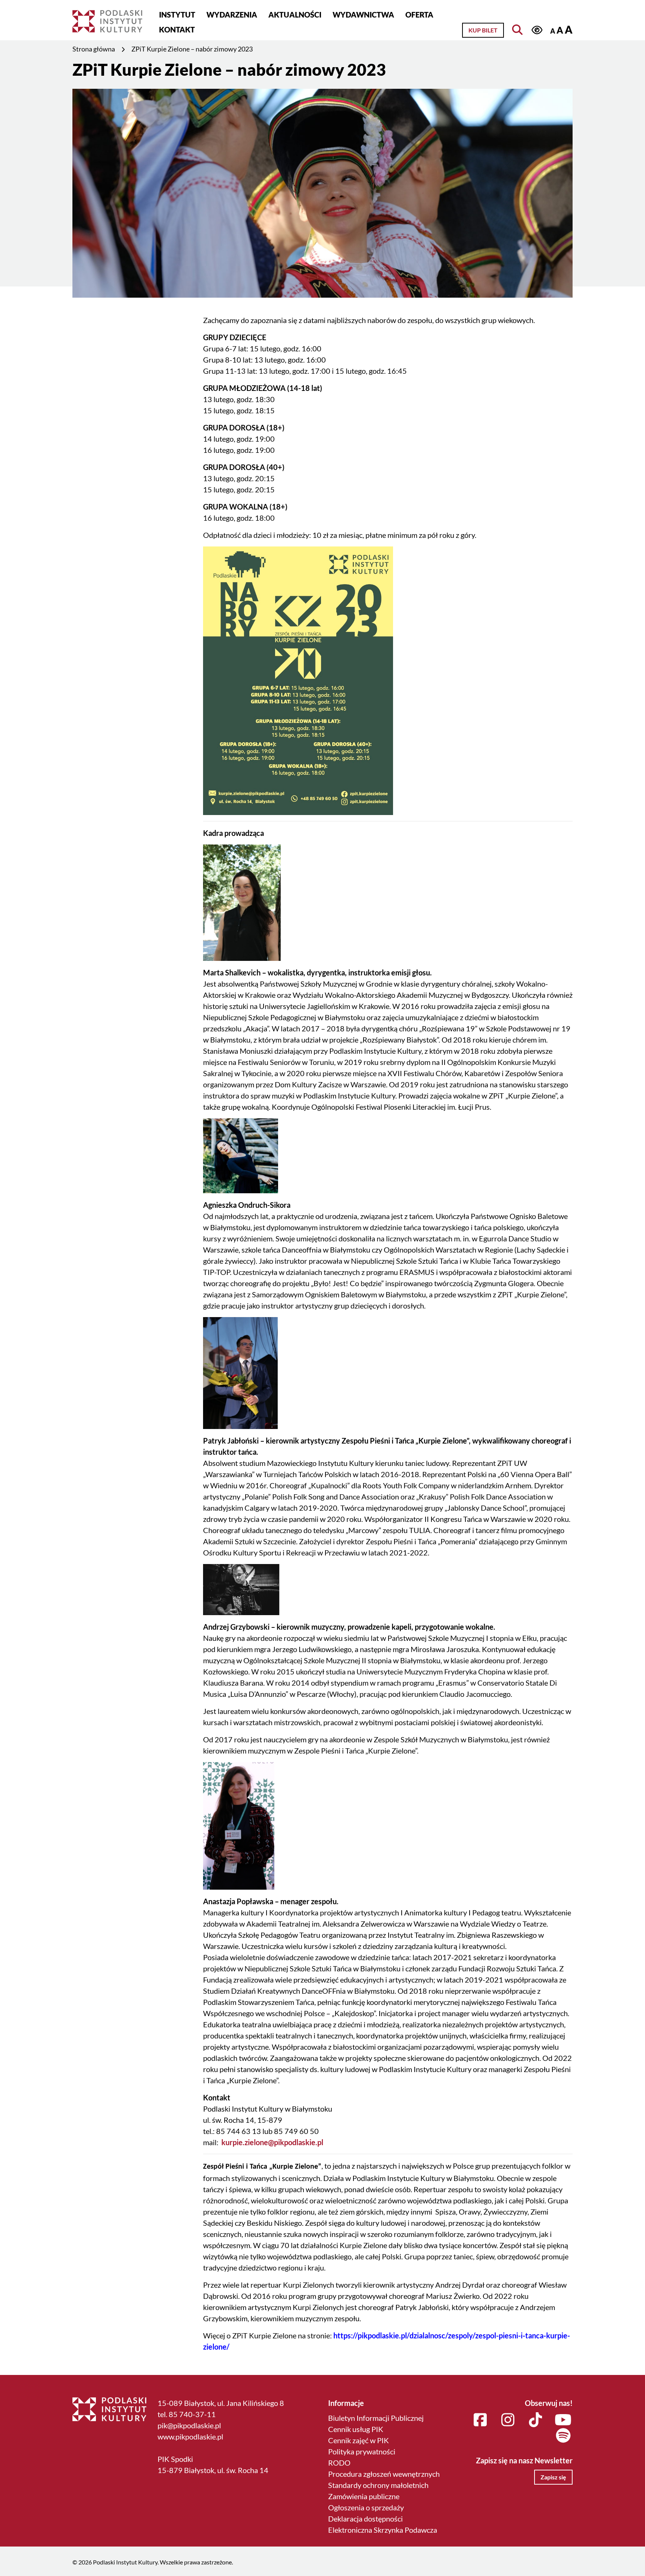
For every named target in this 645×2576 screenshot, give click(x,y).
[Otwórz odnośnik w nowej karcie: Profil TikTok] (536, 2420)
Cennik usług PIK (356, 2429)
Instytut (177, 15)
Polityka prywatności (362, 2451)
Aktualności (295, 15)
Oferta (419, 15)
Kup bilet (483, 30)
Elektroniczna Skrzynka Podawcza (383, 2530)
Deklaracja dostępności (365, 2519)
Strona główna (94, 49)
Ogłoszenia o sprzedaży (366, 2507)
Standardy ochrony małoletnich (378, 2485)
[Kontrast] (537, 30)
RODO (339, 2463)
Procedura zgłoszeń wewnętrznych (384, 2474)
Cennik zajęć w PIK (359, 2440)
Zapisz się (553, 2477)
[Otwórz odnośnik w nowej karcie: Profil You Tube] (563, 2420)
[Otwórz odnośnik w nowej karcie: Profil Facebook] (480, 2420)
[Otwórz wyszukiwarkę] (518, 30)
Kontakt (177, 29)
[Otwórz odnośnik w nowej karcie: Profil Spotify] (563, 2436)
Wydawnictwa (363, 15)
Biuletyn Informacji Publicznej (376, 2418)
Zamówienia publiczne (364, 2496)
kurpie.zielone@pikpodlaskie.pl (273, 2142)
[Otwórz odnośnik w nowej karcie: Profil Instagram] (508, 2420)
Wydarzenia (232, 15)
